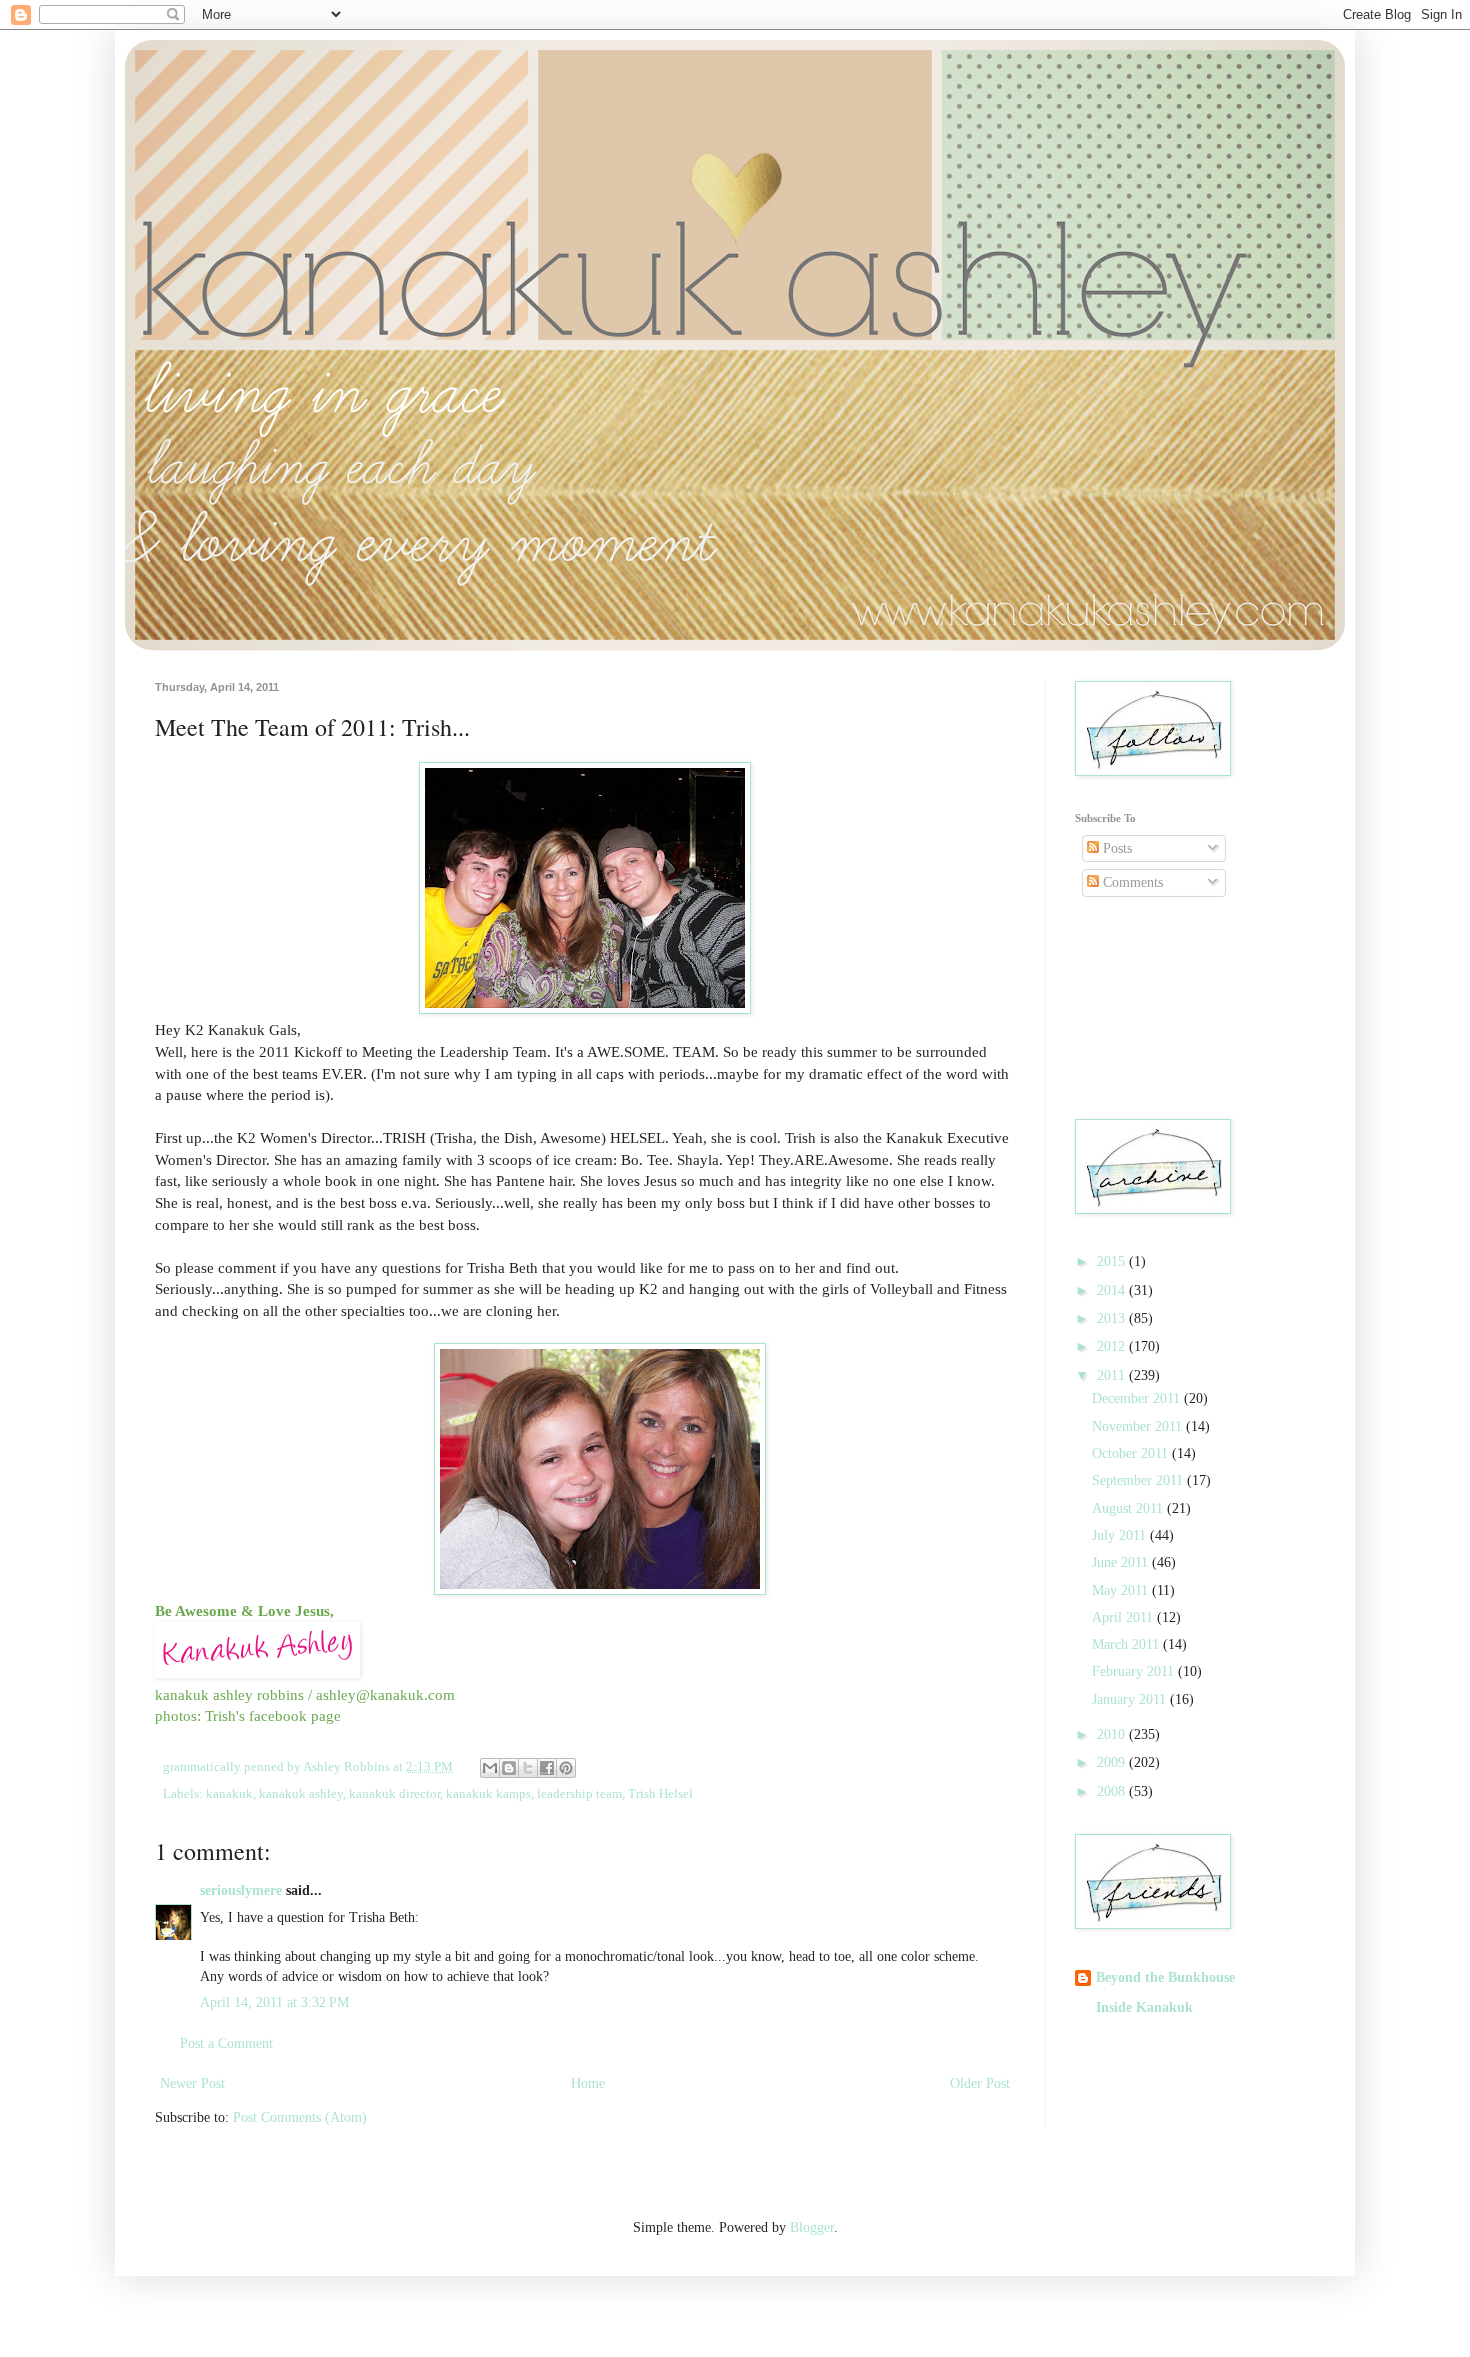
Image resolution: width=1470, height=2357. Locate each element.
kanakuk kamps (488, 1794)
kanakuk (229, 1794)
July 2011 (1121, 1535)
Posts (1115, 848)
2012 (1113, 1346)
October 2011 (1132, 1453)
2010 (1113, 1734)
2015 (1113, 1261)
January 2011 (1131, 1699)
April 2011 (1124, 1617)
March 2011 (1127, 1644)
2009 (1113, 1762)
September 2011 (1139, 1480)
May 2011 (1122, 1590)
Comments (1131, 882)
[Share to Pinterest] (566, 1768)
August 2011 (1129, 1508)
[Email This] (490, 1768)
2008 (1113, 1791)
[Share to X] (528, 1768)
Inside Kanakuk (1144, 2007)
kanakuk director (394, 1794)
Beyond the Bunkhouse (1165, 1977)
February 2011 (1135, 1671)
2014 (1113, 1290)
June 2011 (1122, 1562)
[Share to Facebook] (547, 1768)
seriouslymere (241, 1890)
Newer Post (192, 2083)
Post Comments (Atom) (300, 2117)
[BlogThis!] (509, 1768)
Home (588, 2083)
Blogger (812, 2227)
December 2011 (1138, 1398)
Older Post (980, 2083)
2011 (1113, 1375)
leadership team (579, 1794)
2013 (1113, 1318)
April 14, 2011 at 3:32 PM (274, 2002)
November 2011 (1139, 1426)
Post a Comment (226, 2043)
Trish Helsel (660, 1794)
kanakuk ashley (301, 1794)
